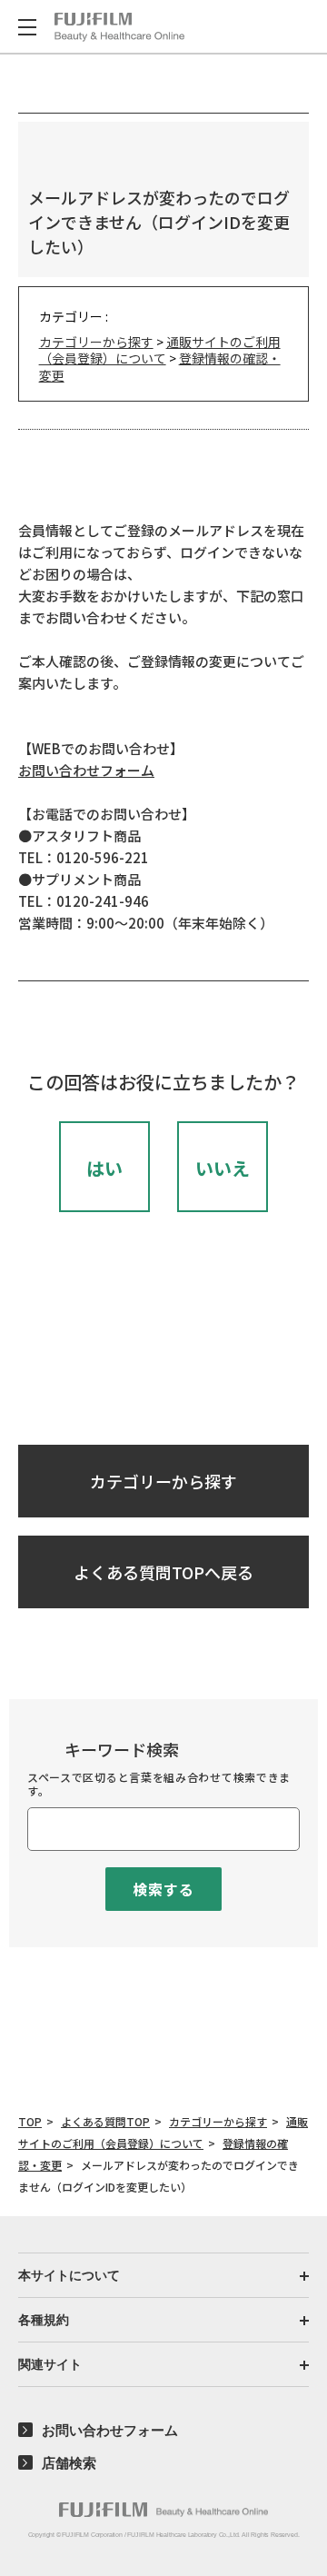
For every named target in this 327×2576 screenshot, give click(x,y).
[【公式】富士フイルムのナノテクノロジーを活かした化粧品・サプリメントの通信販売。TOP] (163, 2510)
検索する (163, 1889)
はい (104, 1168)
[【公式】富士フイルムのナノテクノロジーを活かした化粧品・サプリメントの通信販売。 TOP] (119, 27)
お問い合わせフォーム (86, 770)
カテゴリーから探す (96, 342)
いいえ (223, 1168)
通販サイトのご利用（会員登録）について (160, 350)
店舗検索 (69, 2463)
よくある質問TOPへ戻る (163, 1572)
